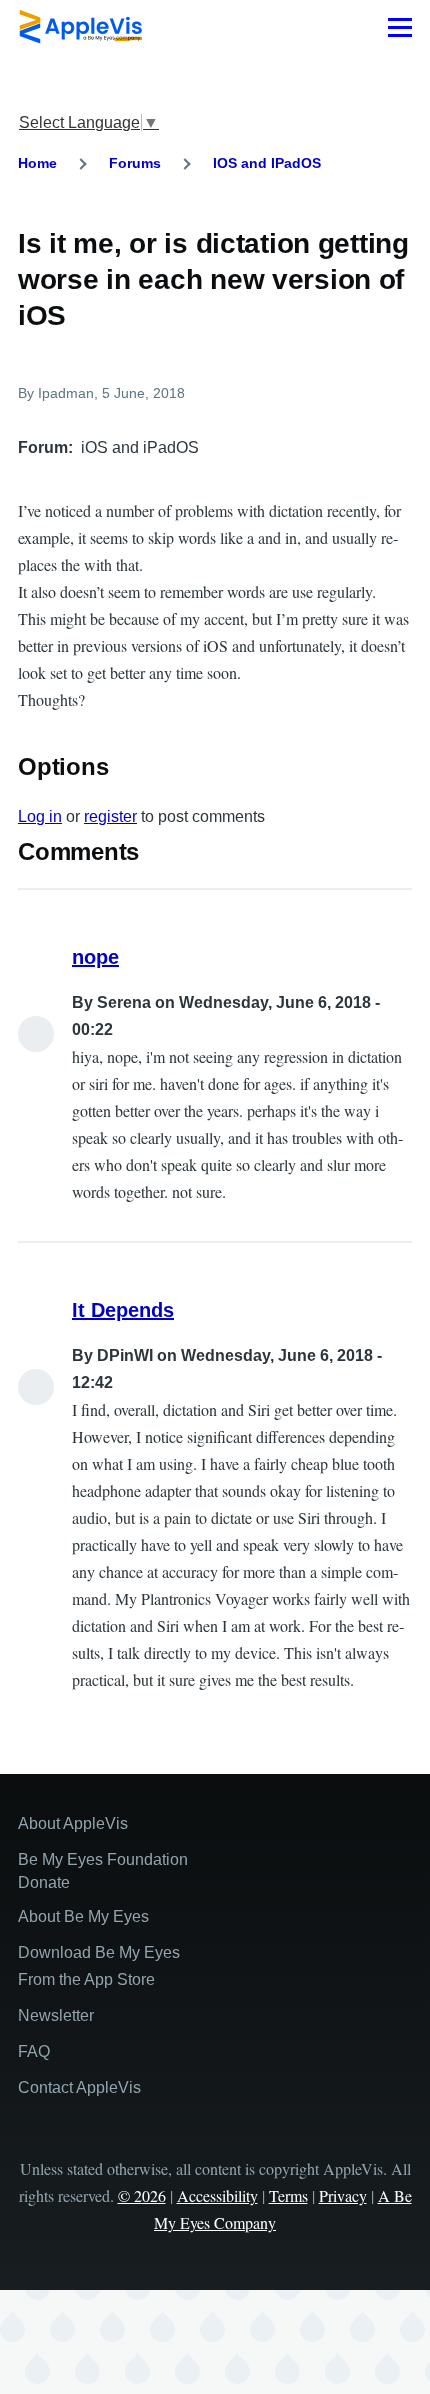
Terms (288, 2195)
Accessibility (217, 2195)
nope (95, 957)
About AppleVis (73, 1823)
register (110, 816)
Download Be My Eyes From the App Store (99, 1966)
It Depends (123, 1310)
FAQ (34, 2051)
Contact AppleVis (79, 2087)
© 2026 (142, 2195)
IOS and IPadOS (267, 163)
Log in (40, 816)
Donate (44, 1882)
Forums (135, 163)
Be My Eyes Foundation (103, 1859)
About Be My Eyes (83, 1916)
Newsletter (56, 2015)
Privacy (343, 2195)
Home (37, 163)
